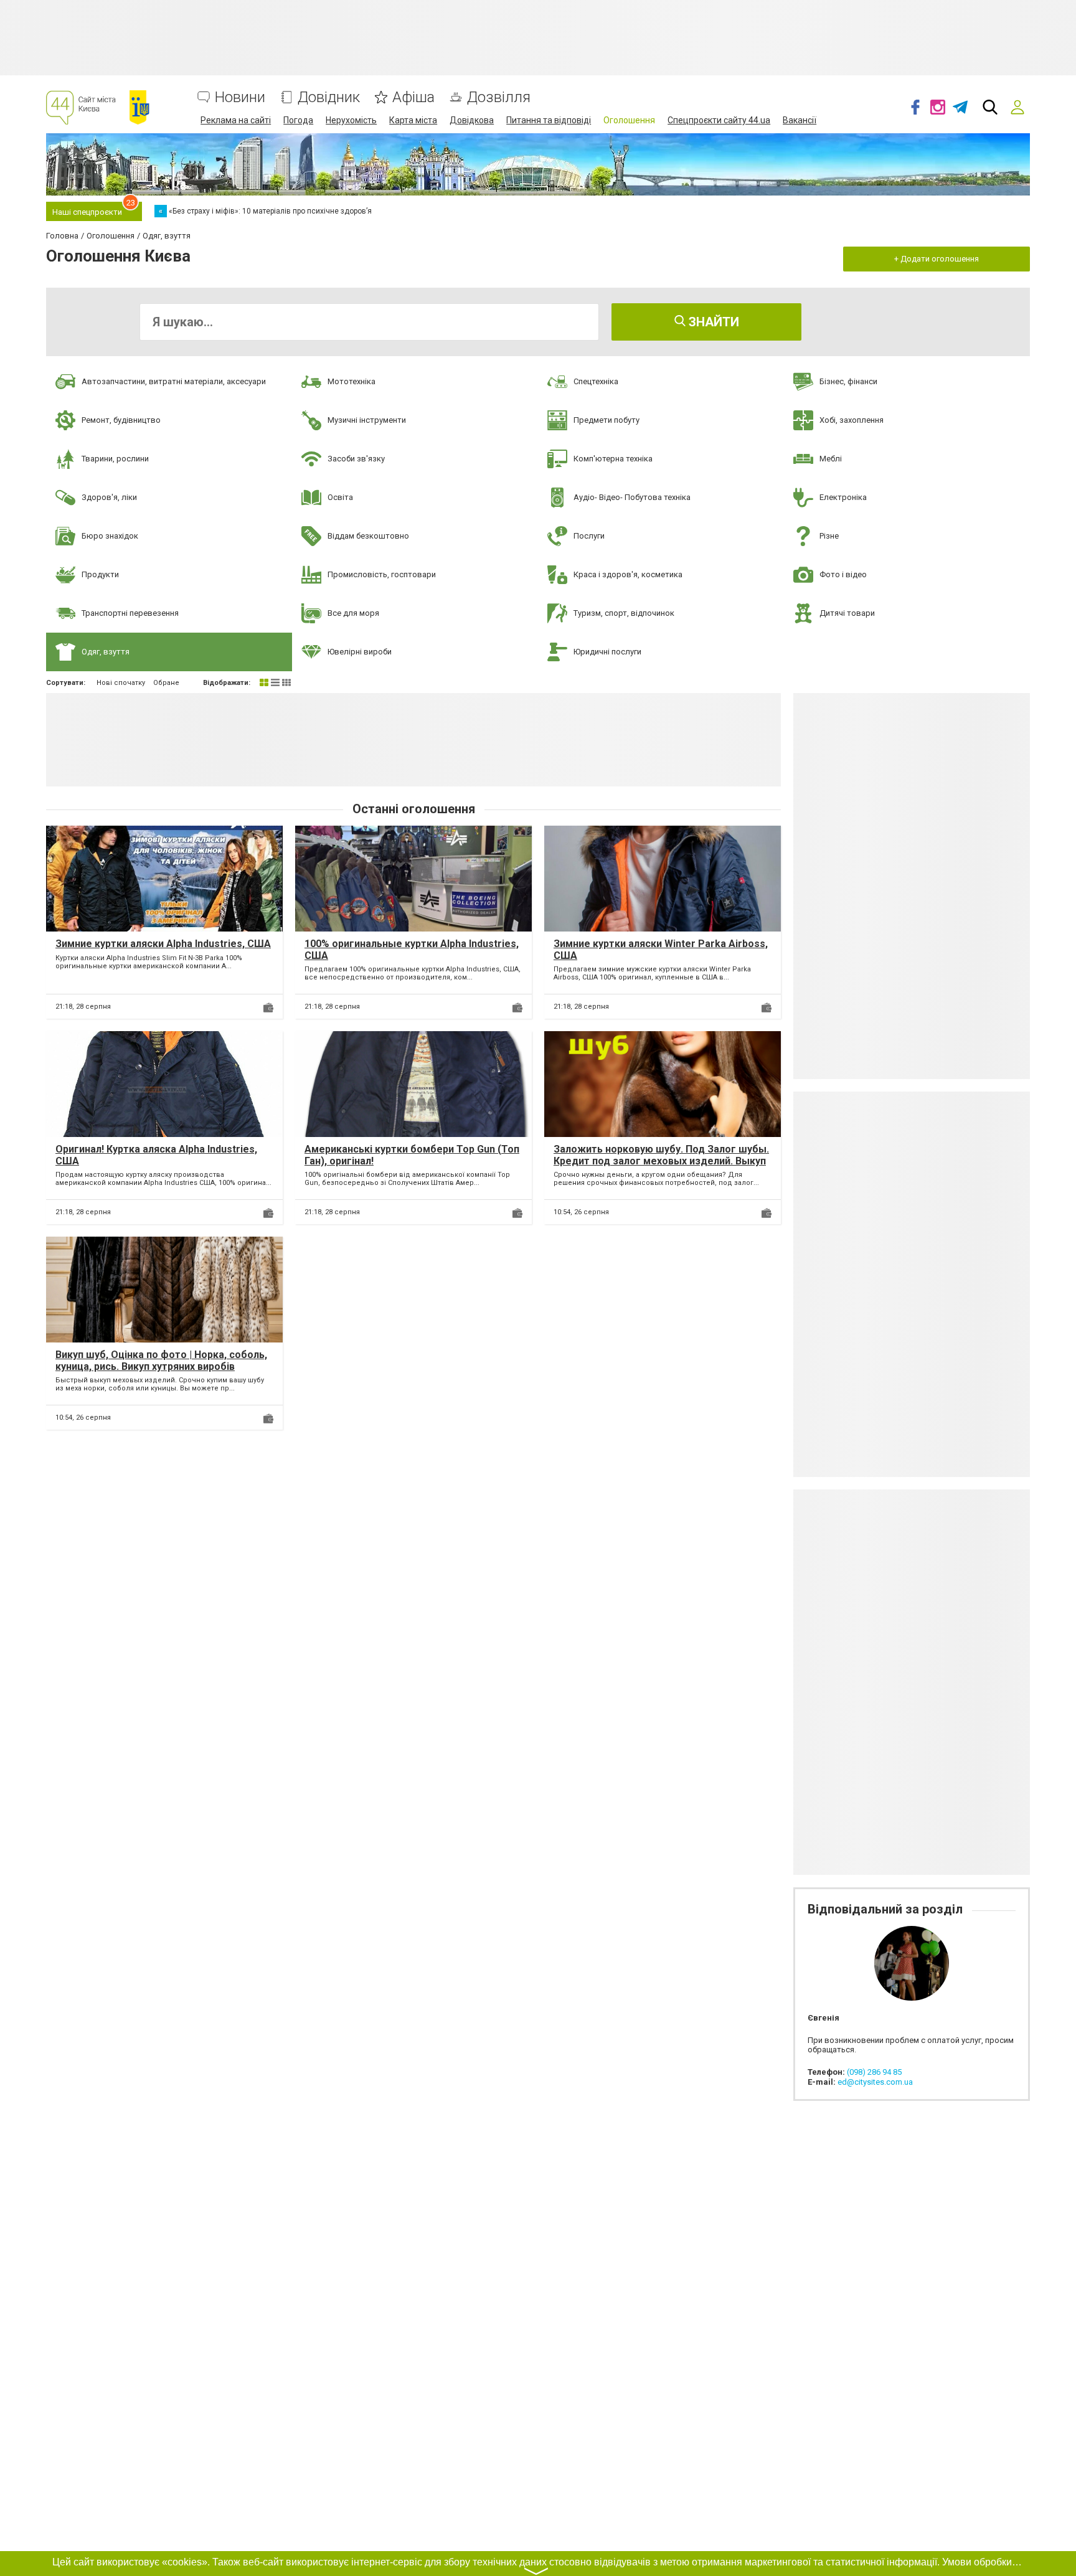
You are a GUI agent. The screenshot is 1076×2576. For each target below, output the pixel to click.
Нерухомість (351, 120)
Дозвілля (499, 97)
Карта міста (413, 120)
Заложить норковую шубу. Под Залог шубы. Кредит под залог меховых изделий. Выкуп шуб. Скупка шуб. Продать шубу (661, 1161)
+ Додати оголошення (937, 259)
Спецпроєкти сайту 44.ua (719, 120)
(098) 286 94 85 (874, 2072)
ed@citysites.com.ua (875, 2082)
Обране (166, 683)
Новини (240, 97)
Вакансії (800, 120)
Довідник (329, 97)
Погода (298, 120)
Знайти (712, 322)
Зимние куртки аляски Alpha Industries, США (163, 944)
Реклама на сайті (236, 120)
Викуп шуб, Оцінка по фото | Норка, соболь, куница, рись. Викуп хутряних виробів (161, 1361)
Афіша (413, 97)
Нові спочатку (121, 683)
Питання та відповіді (549, 120)
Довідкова (472, 120)
